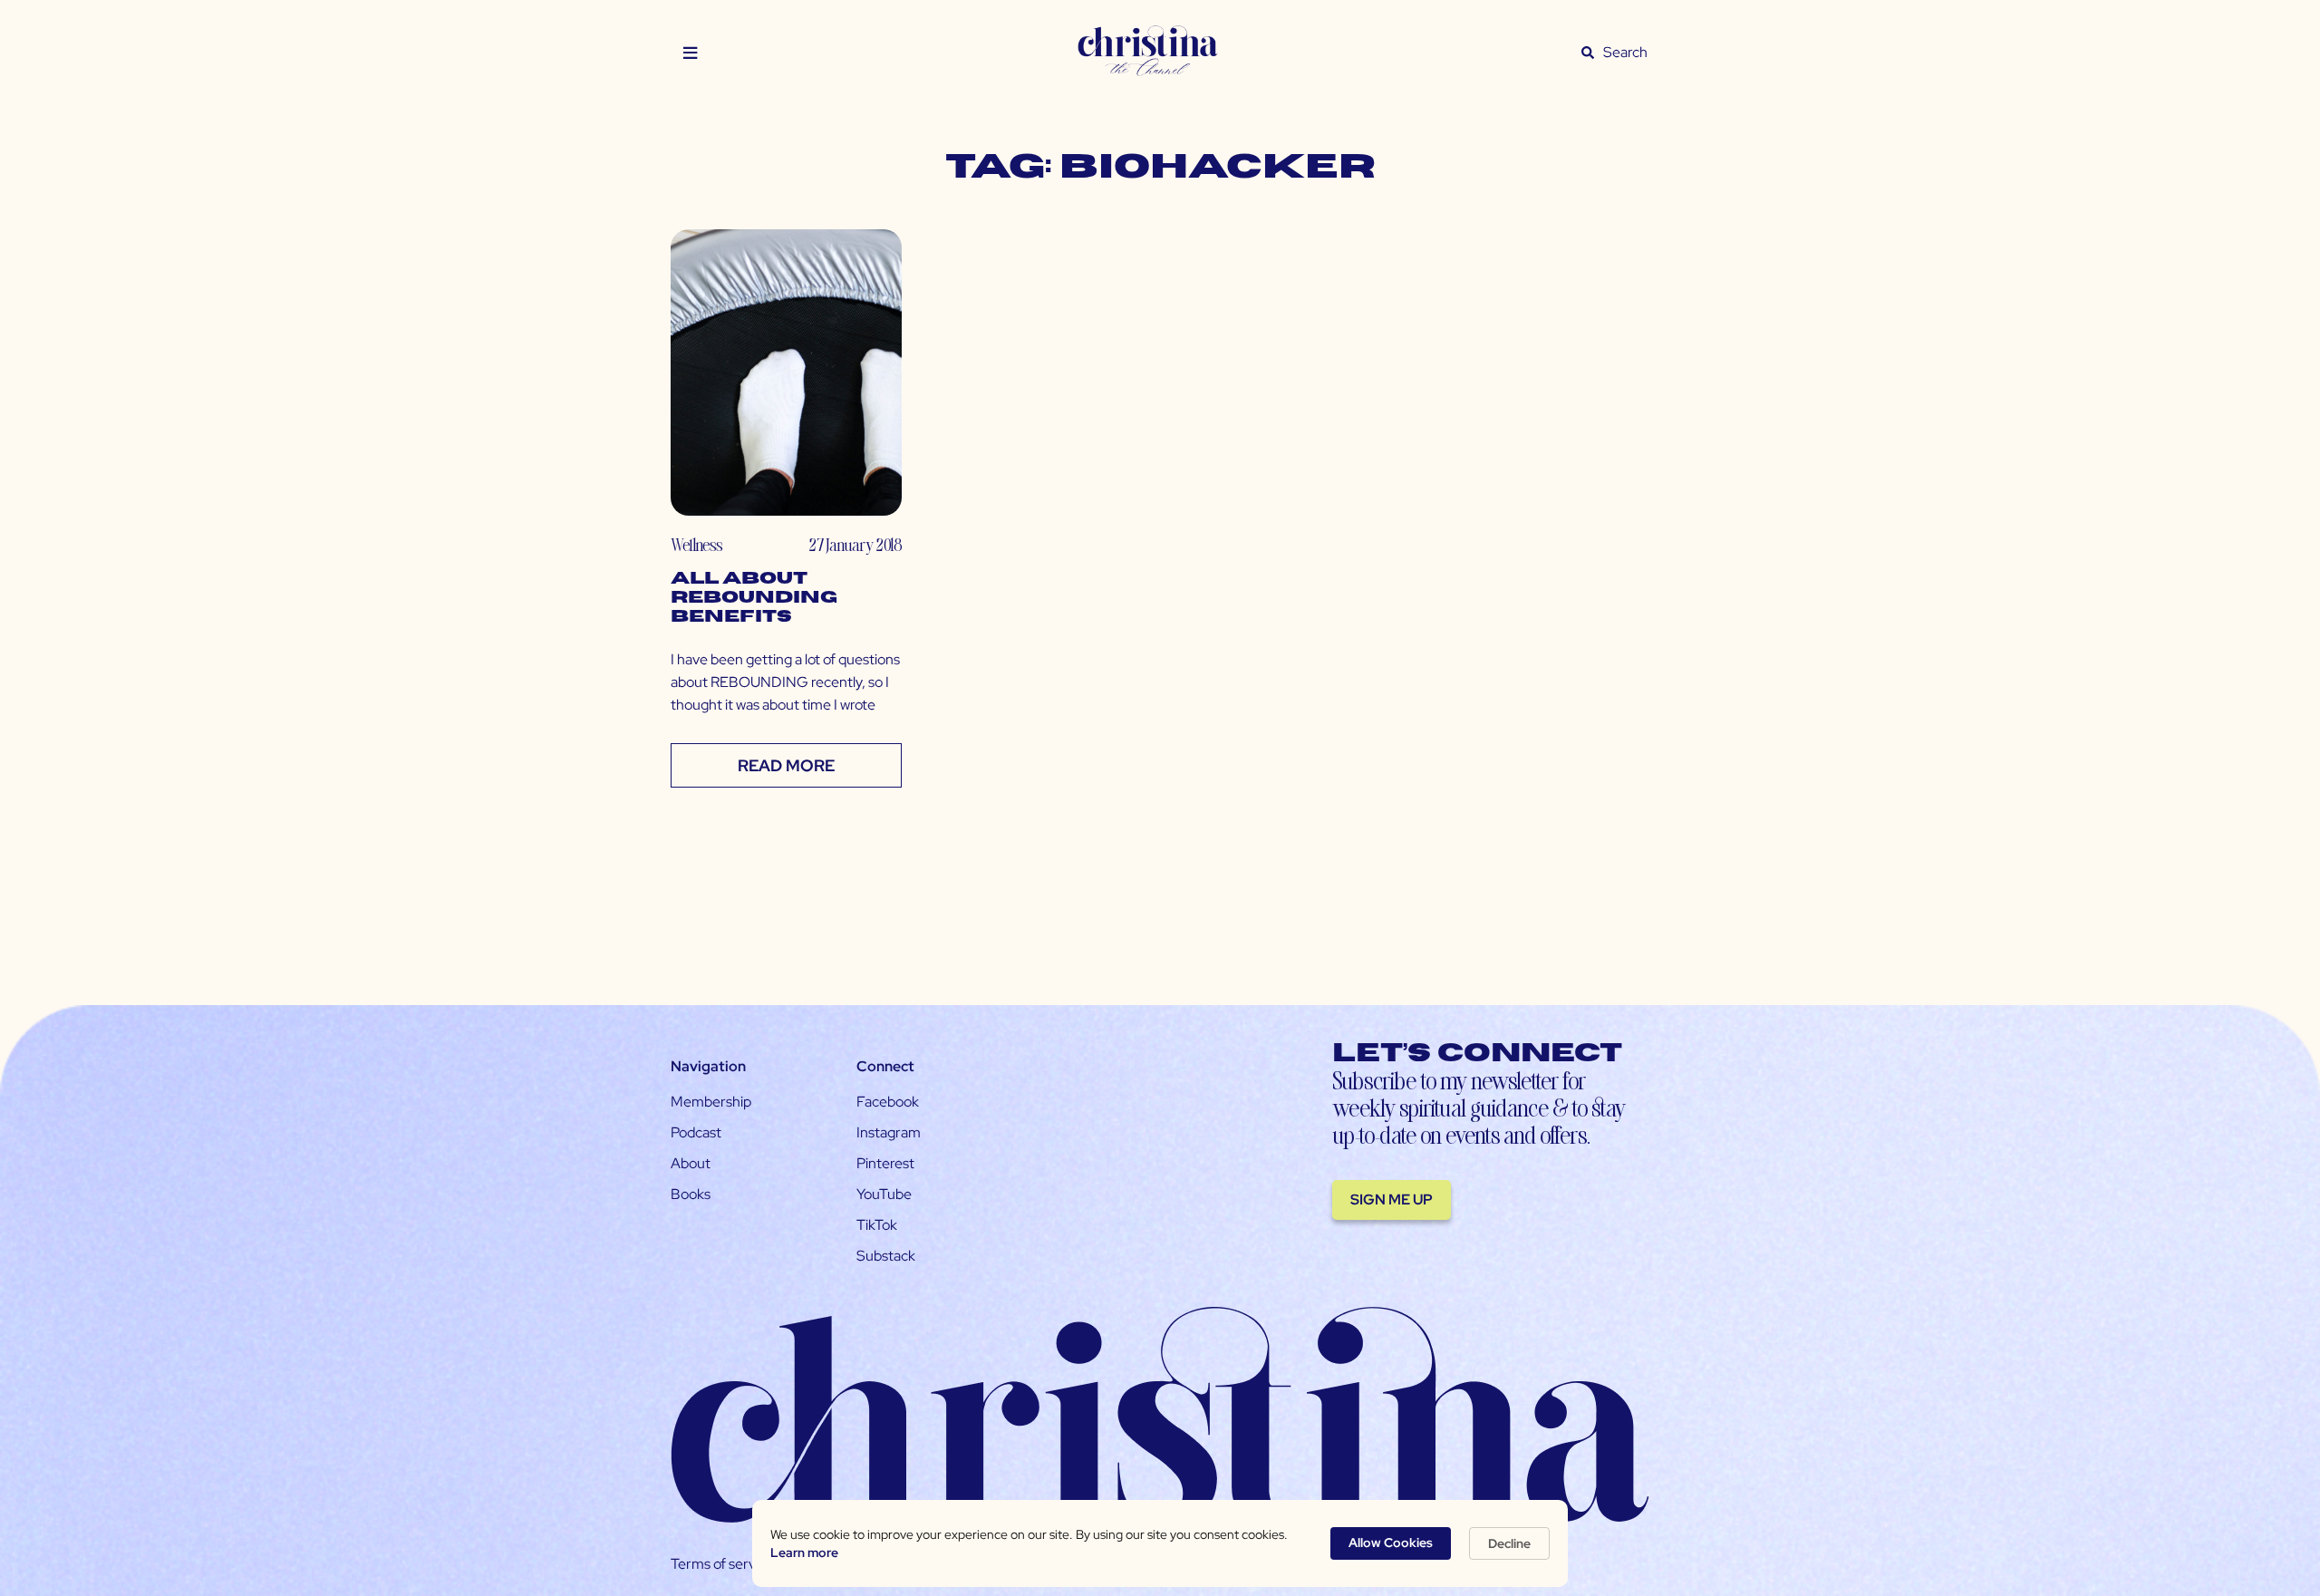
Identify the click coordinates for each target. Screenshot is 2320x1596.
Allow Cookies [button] (1391, 1543)
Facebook (888, 1102)
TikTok (877, 1225)
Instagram (889, 1132)
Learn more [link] (804, 1552)
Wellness (696, 544)
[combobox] (1626, 53)
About (691, 1163)
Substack (886, 1256)
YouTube (884, 1194)
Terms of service (722, 1564)
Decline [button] (1509, 1543)
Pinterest (885, 1163)
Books (691, 1194)
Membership (711, 1102)
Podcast (696, 1132)
